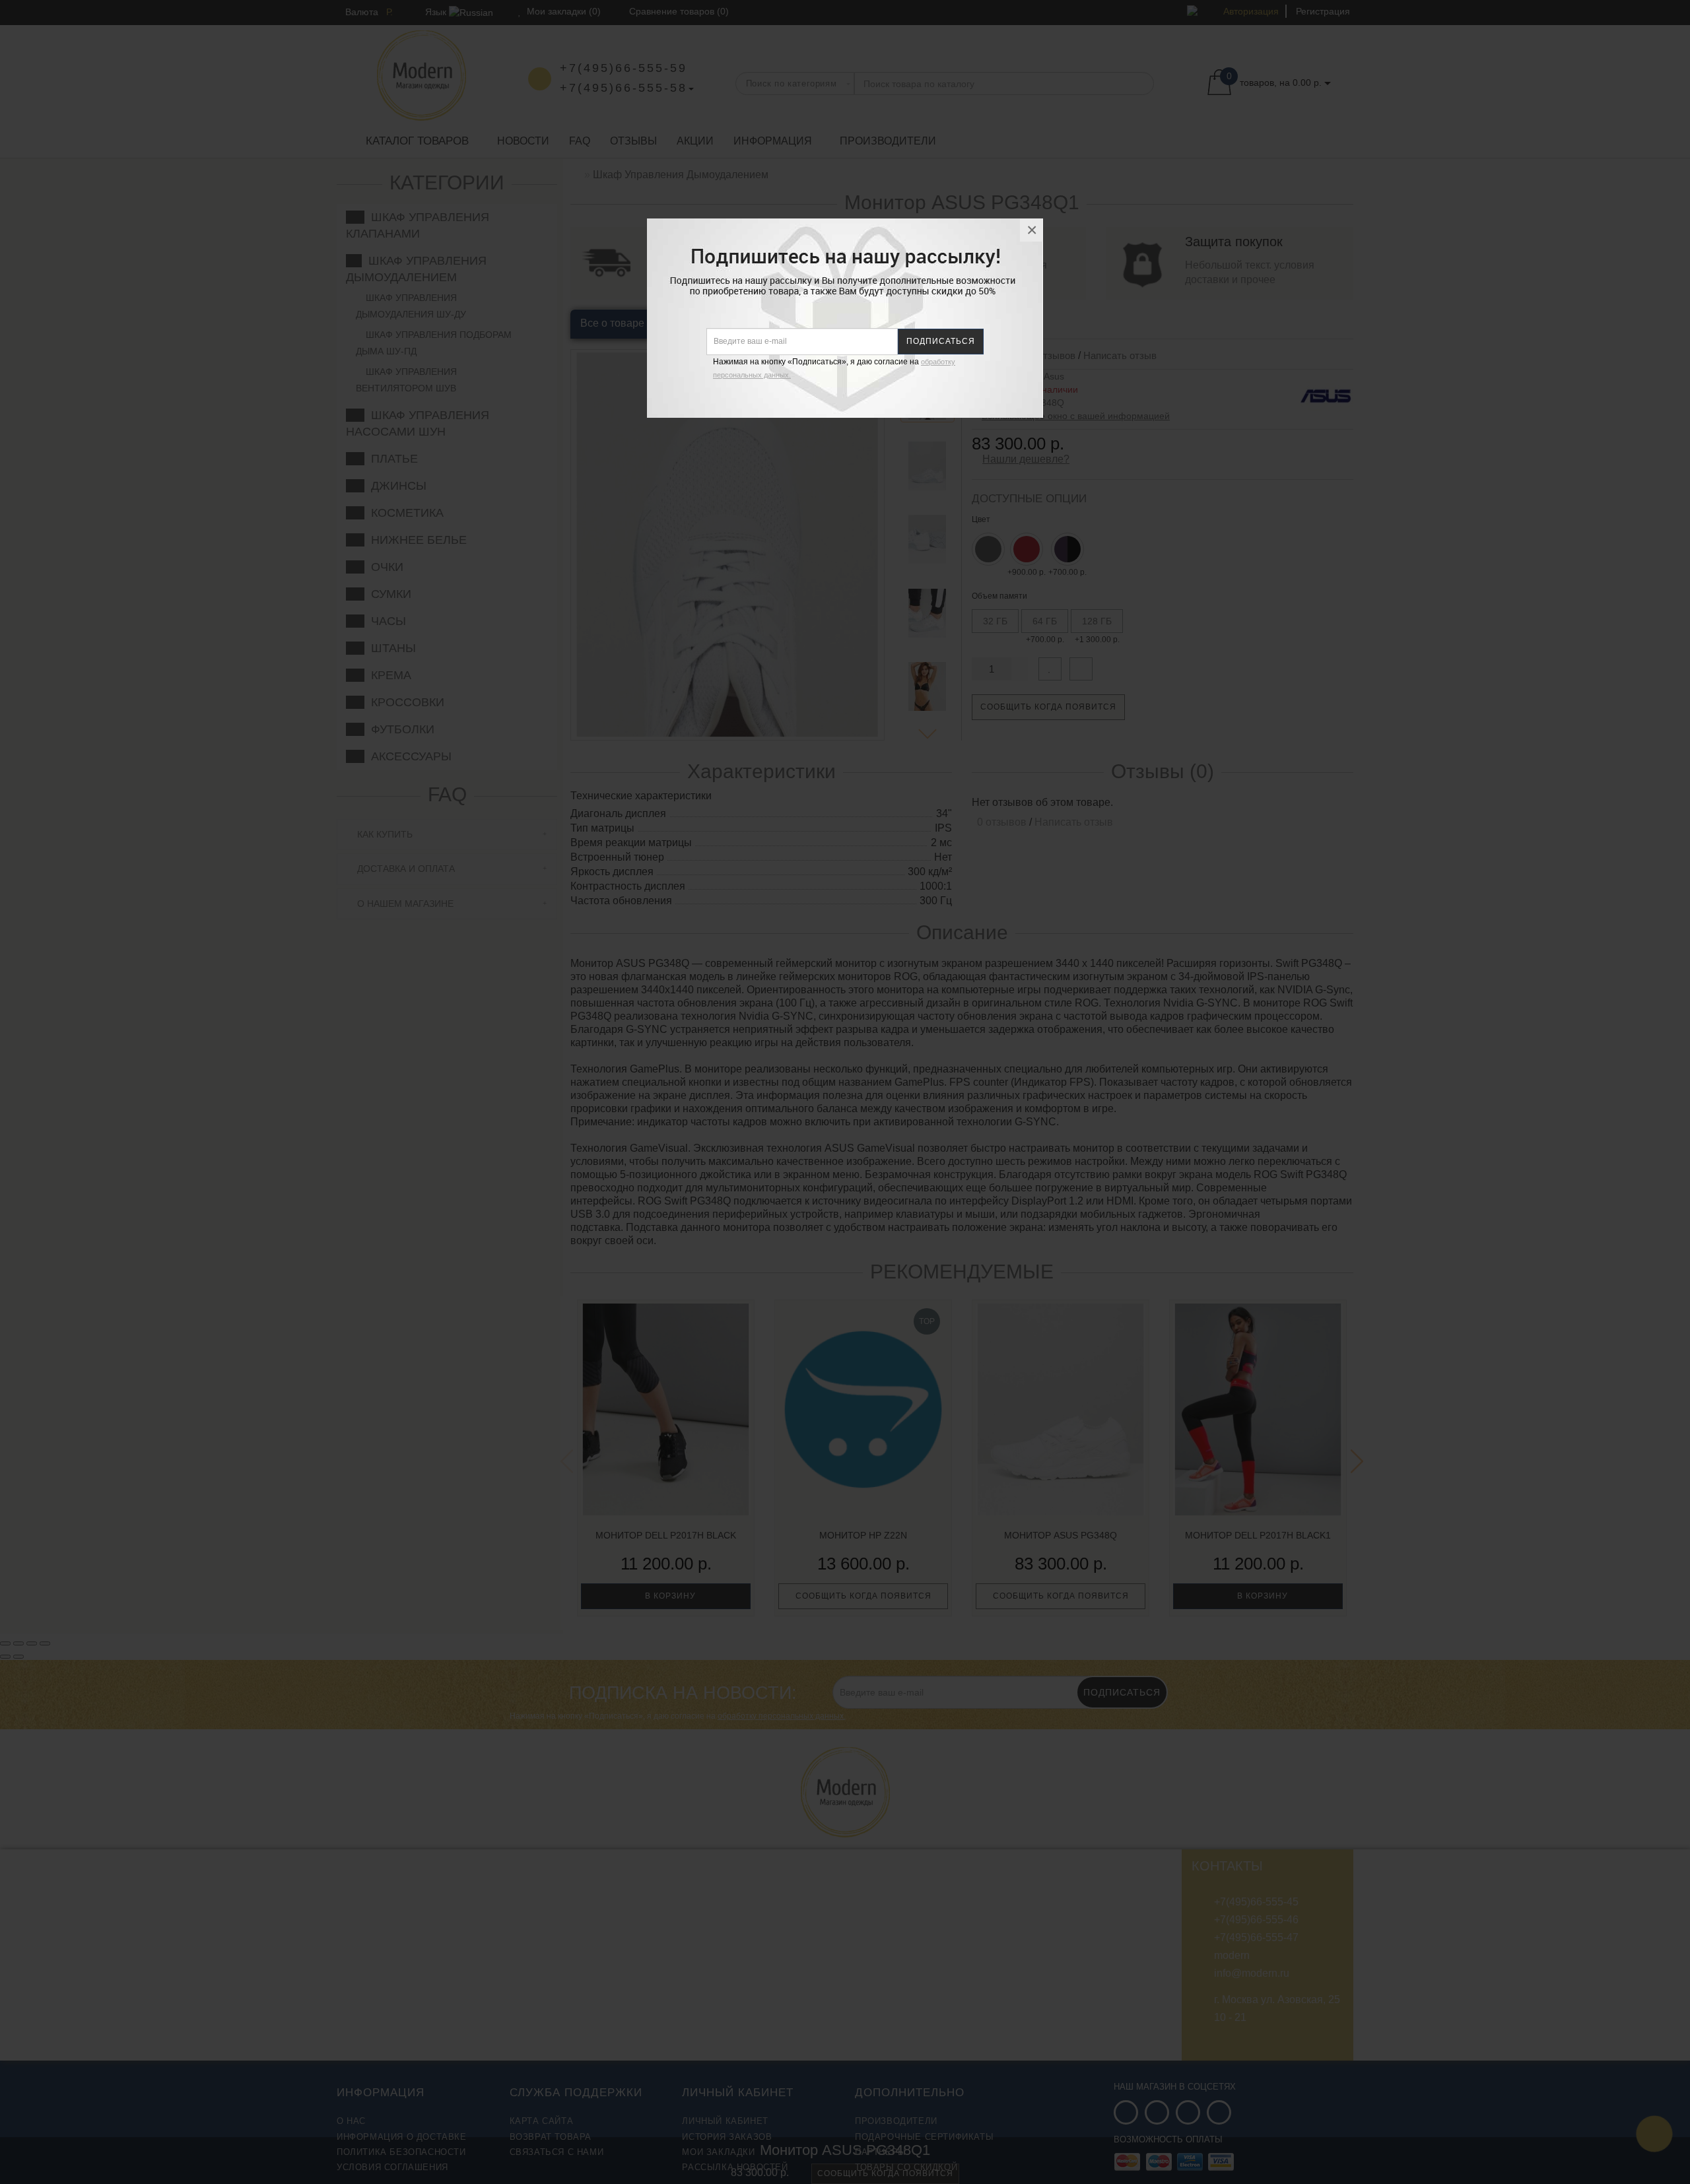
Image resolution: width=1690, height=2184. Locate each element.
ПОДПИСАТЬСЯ (941, 341)
